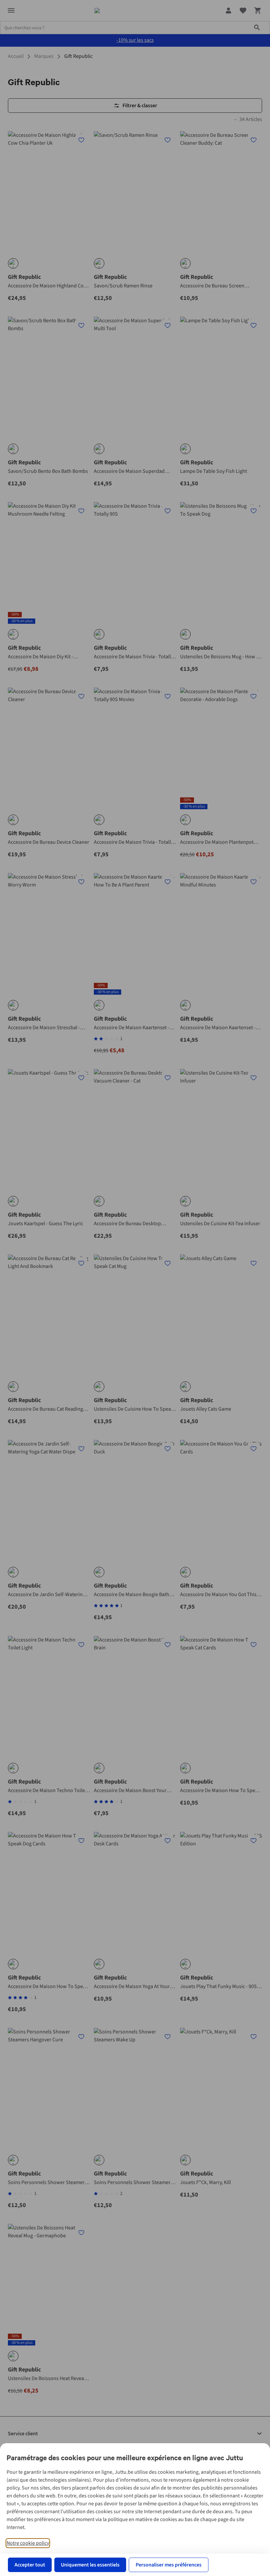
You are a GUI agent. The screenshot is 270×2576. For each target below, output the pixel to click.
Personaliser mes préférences (169, 2565)
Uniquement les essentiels (90, 2565)
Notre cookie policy (28, 2543)
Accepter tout (30, 2565)
